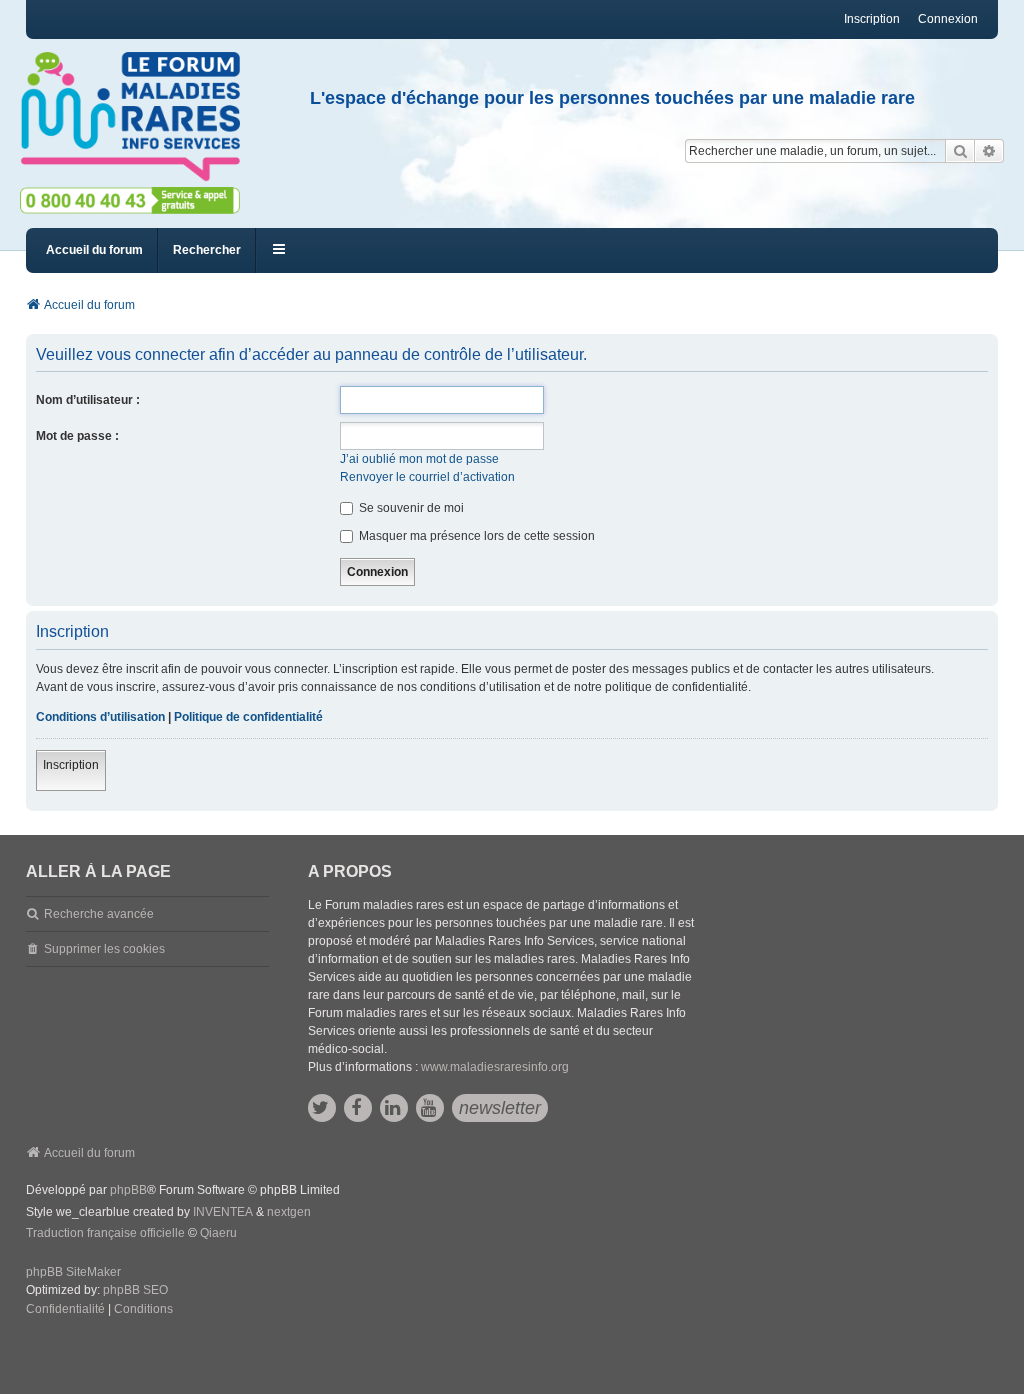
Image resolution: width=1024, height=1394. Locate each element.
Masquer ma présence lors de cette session (475, 536)
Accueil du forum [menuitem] (94, 250)
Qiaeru (218, 1233)
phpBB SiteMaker (73, 1272)
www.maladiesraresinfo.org (495, 1067)
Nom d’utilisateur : (88, 400)
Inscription (71, 765)
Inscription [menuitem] (872, 19)
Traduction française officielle (105, 1233)
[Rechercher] (960, 151)
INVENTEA (223, 1212)
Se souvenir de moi (410, 508)
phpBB (128, 1190)
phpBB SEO (135, 1290)
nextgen (289, 1212)
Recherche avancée (99, 914)
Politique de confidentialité (248, 717)
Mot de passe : (77, 436)
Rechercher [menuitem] (207, 250)
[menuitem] (65, 1310)
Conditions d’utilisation (100, 717)
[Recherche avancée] (989, 151)
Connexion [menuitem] (948, 19)
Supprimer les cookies (104, 949)
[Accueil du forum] (139, 117)
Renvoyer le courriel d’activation (427, 477)
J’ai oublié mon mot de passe (419, 459)
